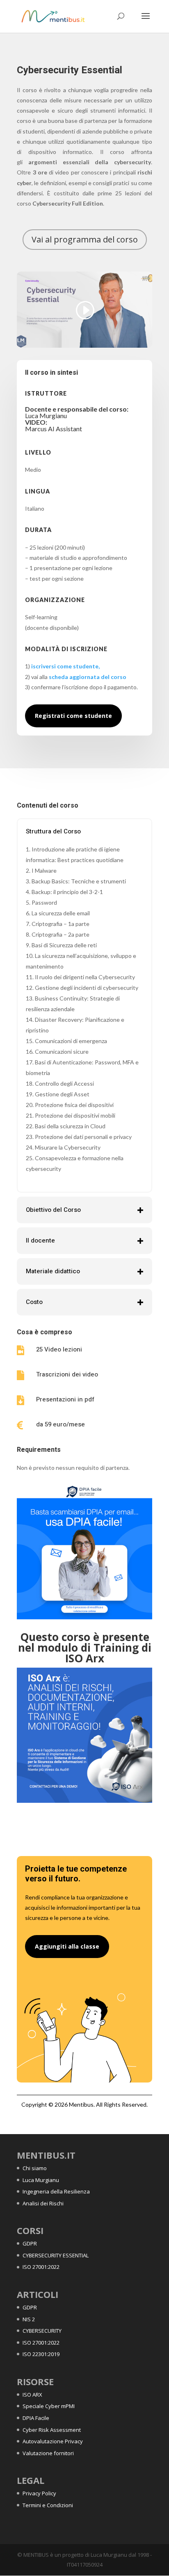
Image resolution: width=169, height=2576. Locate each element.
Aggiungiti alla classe (67, 1946)
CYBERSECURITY (42, 2331)
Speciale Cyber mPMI (49, 2406)
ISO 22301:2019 (41, 2354)
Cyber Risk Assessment (52, 2430)
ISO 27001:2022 (41, 2267)
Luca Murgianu (41, 2180)
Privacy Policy (39, 2493)
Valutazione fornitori (48, 2453)
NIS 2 (29, 2319)
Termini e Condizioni (48, 2505)
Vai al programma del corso (85, 239)
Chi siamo (35, 2168)
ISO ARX (32, 2395)
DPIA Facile (36, 2418)
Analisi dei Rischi (43, 2203)
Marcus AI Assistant (54, 429)
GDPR (30, 2243)
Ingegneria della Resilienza (56, 2191)
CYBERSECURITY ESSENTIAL (56, 2255)
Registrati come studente (73, 716)
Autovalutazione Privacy (53, 2441)
